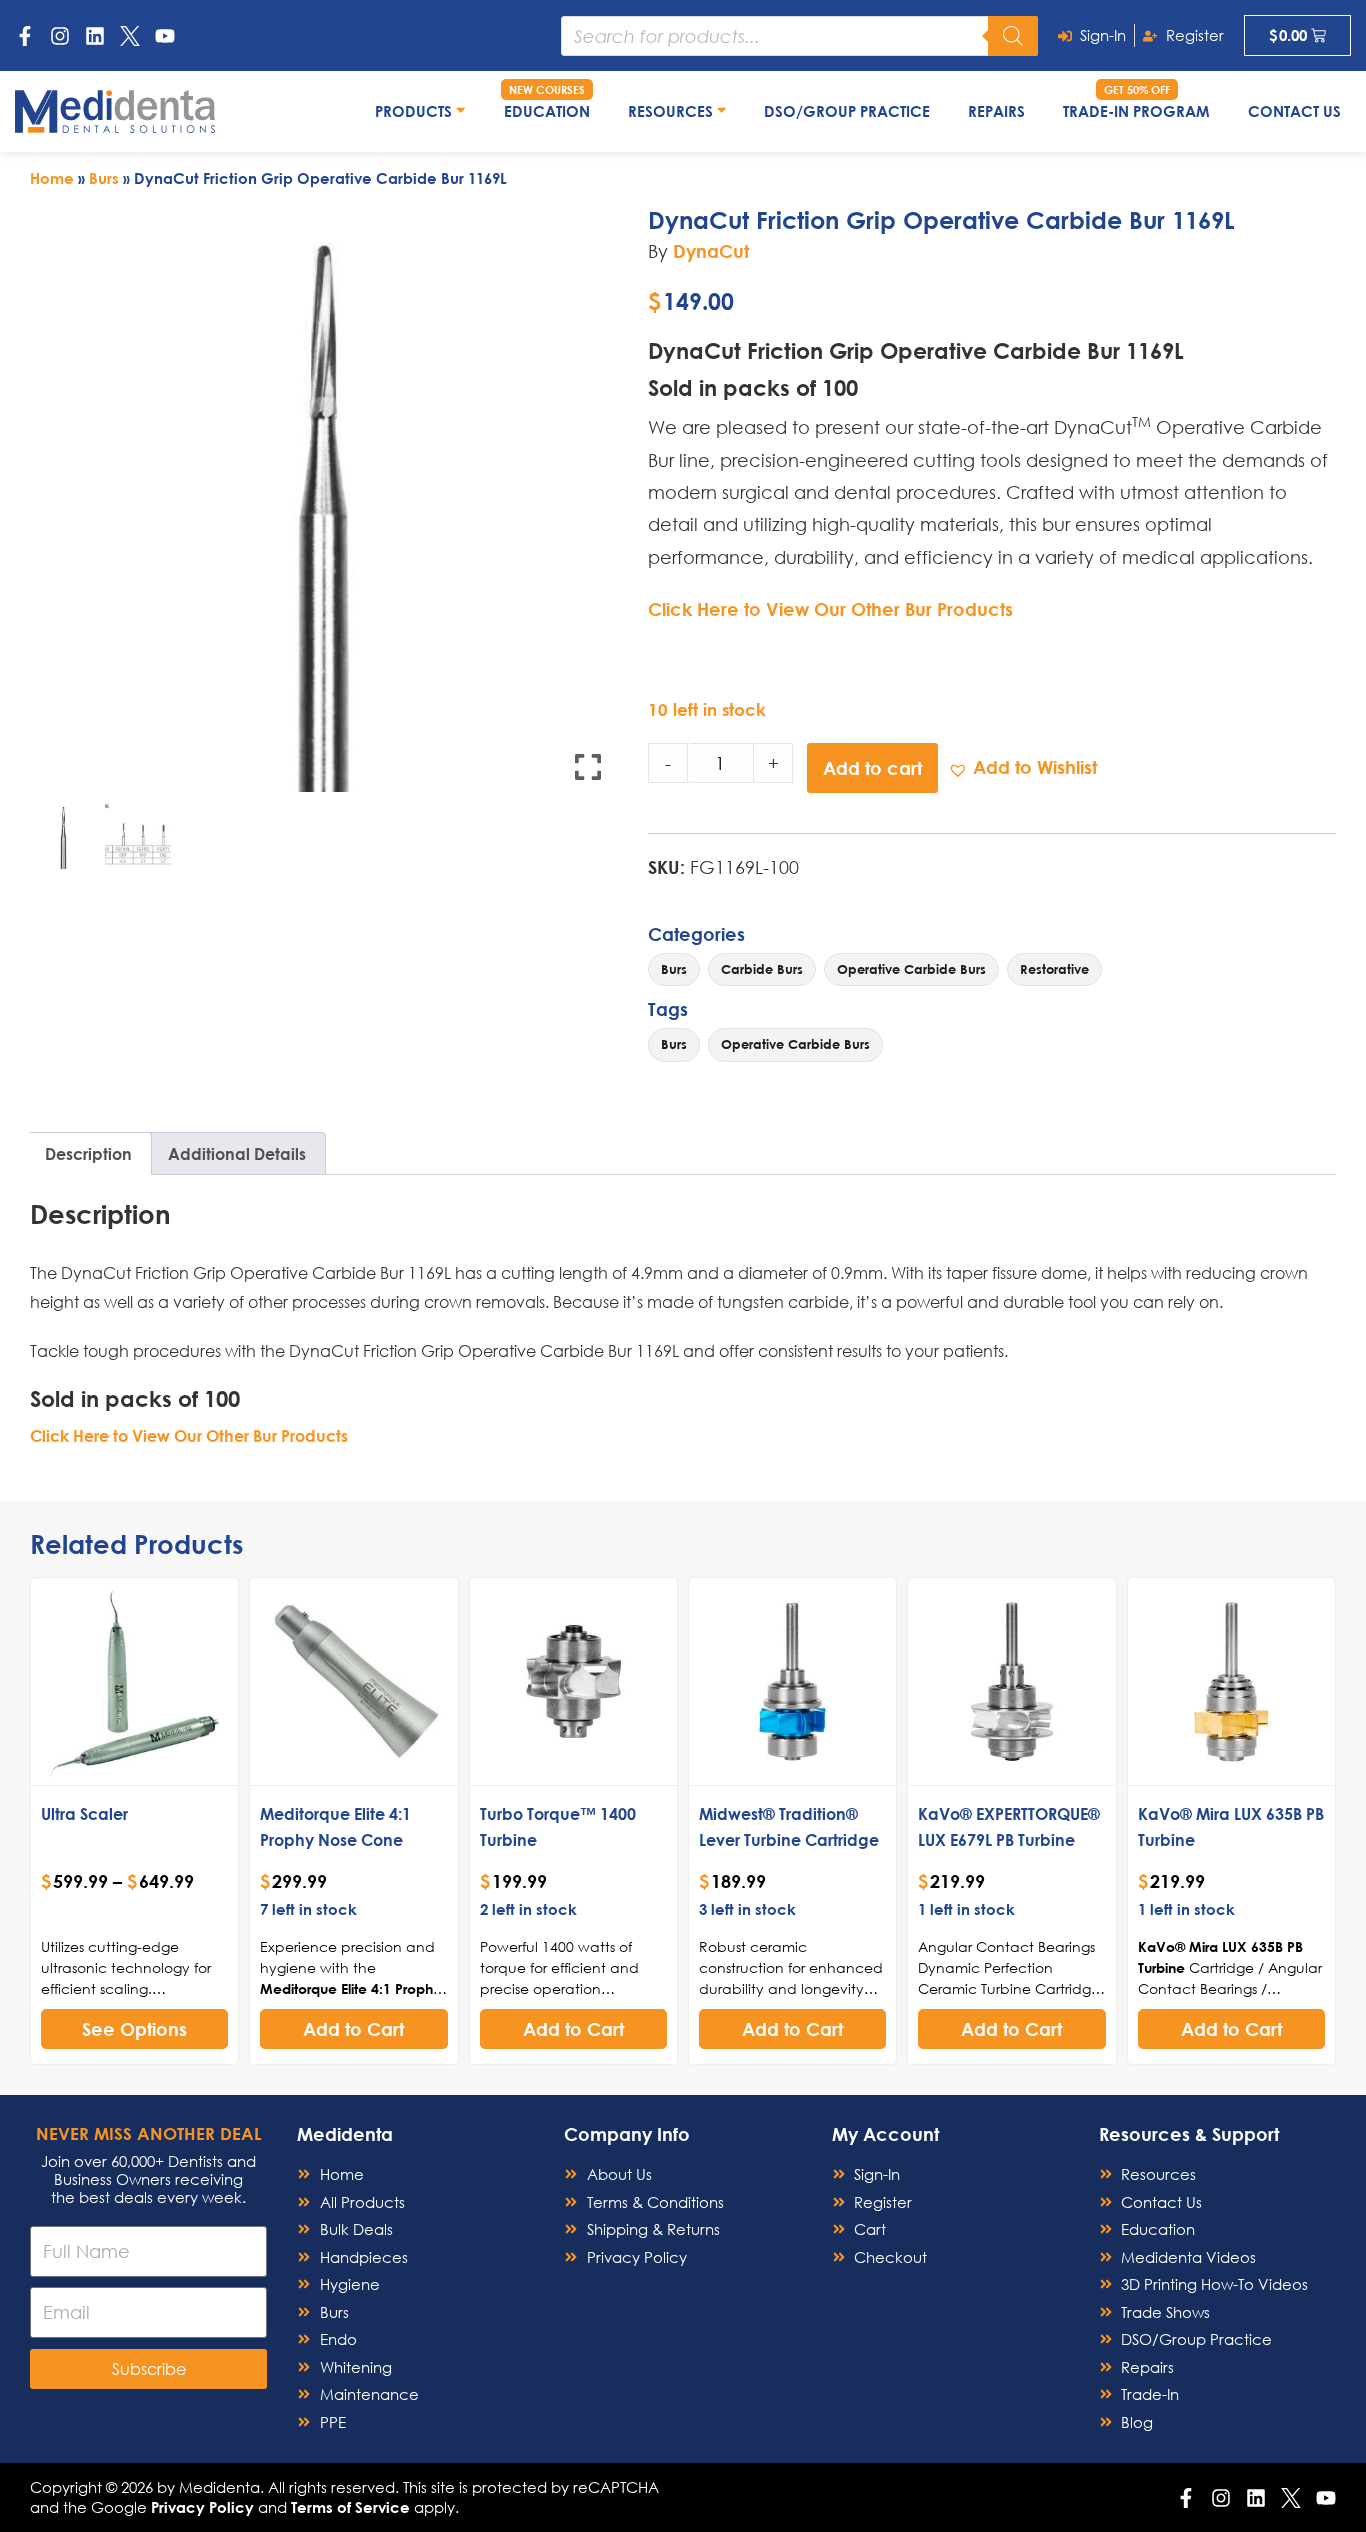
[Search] (1013, 36)
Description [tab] (88, 1153)
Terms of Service (350, 2507)
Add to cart (872, 768)
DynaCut (711, 251)
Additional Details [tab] (237, 1153)
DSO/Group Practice (847, 111)
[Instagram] (60, 36)
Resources (672, 111)
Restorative (1054, 969)
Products (415, 111)
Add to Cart (353, 2029)
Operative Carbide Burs (911, 969)
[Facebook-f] (25, 36)
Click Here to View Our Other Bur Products (830, 609)
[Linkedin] (95, 36)
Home (52, 178)
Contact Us (1294, 111)
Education (547, 111)
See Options (134, 2029)
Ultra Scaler (84, 1813)
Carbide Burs (762, 969)
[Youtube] (165, 36)
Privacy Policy (202, 2507)
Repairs (996, 111)
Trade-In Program (1136, 111)
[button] (1022, 767)
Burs (104, 178)
